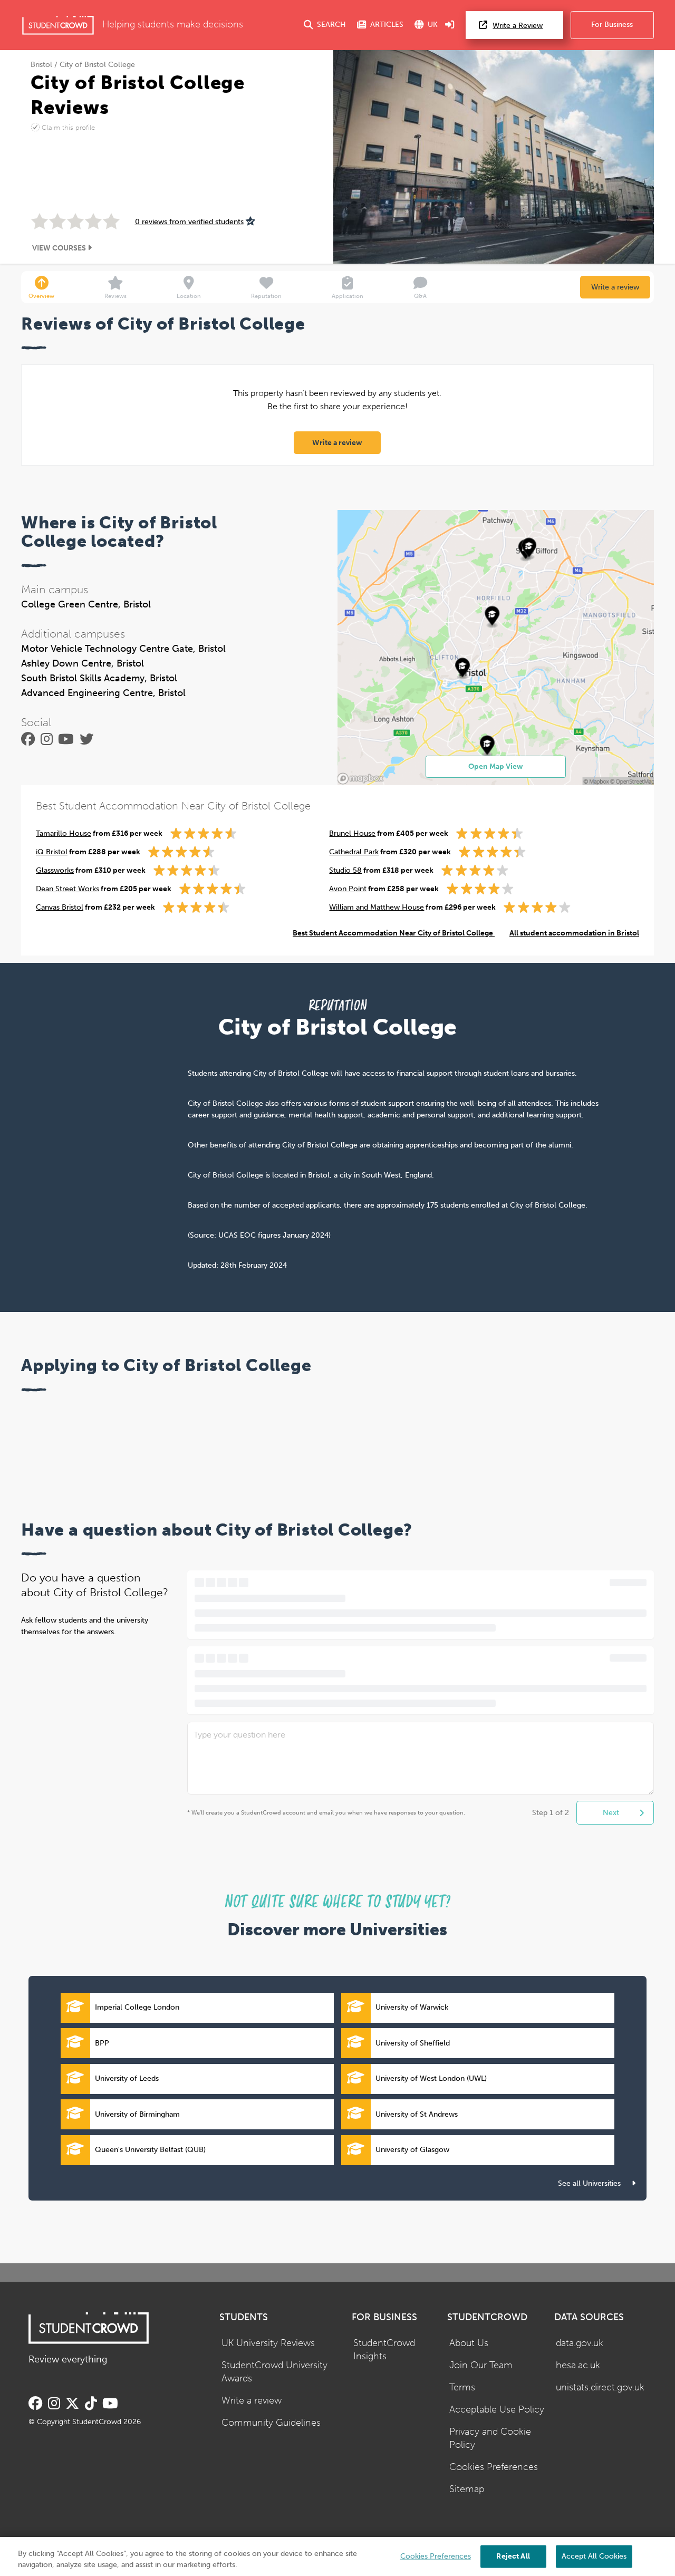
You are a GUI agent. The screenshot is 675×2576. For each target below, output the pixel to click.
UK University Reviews (268, 2343)
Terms (462, 2387)
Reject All (513, 2556)
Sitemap (467, 2489)
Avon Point (348, 889)
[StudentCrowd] (58, 25)
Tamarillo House (64, 833)
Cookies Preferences (494, 2467)
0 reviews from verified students (189, 222)
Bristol (41, 65)
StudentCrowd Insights (384, 2350)
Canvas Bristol (60, 907)
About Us (469, 2343)
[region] (337, 2556)
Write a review (615, 287)
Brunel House (352, 833)
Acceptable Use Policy (497, 2410)
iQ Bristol (52, 852)
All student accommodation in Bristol (574, 933)
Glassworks (55, 870)
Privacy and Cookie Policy (490, 2438)
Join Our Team (481, 2365)
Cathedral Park (354, 852)
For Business (612, 25)
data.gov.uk (580, 2343)
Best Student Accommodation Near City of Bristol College (394, 933)
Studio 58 (345, 870)
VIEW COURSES (60, 248)
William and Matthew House (377, 907)
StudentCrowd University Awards (274, 2372)
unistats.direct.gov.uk (600, 2387)
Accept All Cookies (594, 2556)
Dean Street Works (67, 889)
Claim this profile (68, 127)
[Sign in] (450, 25)
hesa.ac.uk (578, 2365)
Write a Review (518, 26)
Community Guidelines (271, 2423)
